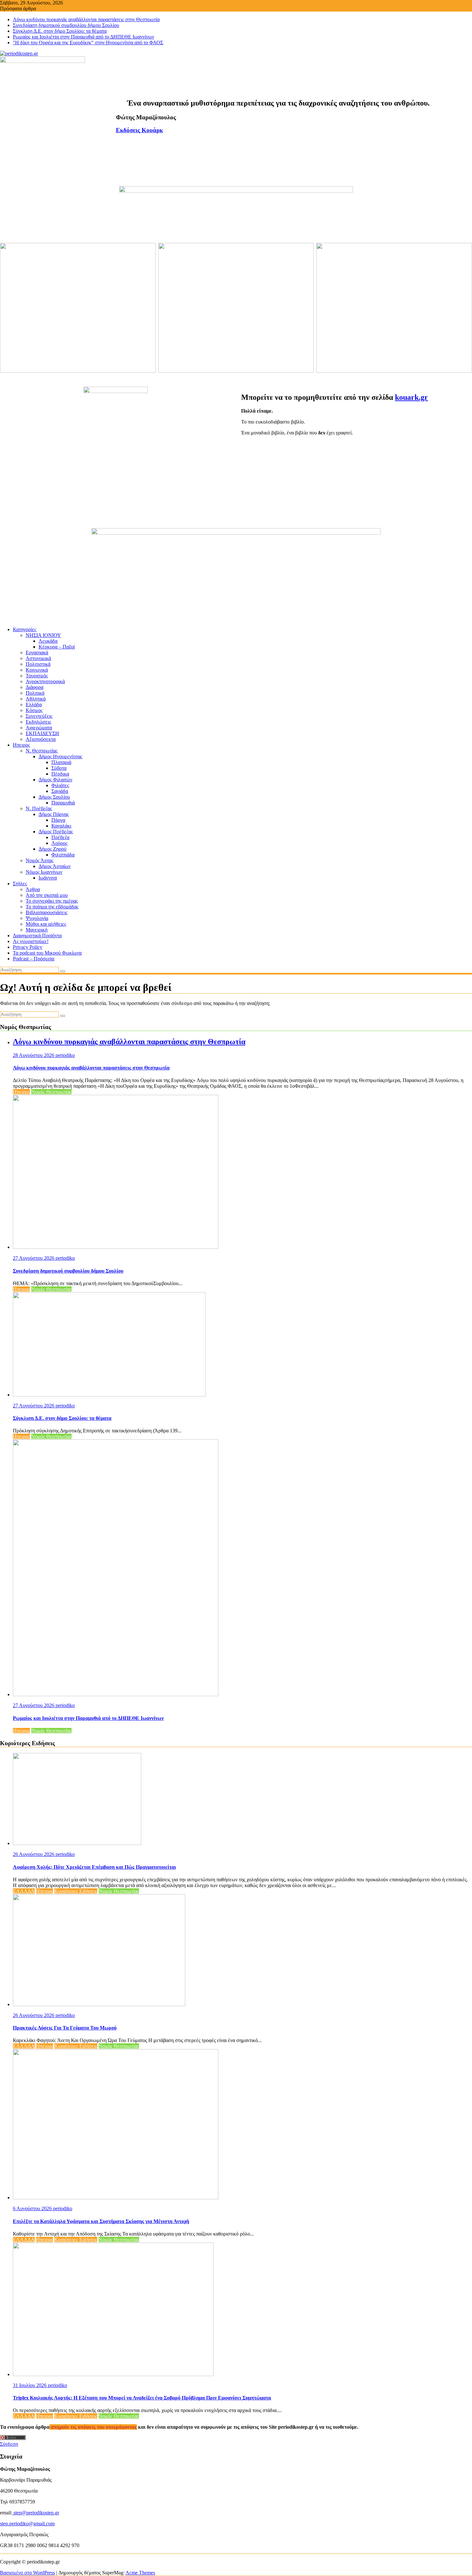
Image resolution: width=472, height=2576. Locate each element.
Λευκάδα (48, 641)
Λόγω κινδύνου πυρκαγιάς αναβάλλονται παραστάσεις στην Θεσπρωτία (86, 19)
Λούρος (59, 843)
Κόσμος (34, 710)
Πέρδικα (60, 774)
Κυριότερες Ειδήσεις (76, 1891)
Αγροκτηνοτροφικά (45, 681)
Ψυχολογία (37, 918)
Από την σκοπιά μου (47, 895)
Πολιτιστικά (38, 664)
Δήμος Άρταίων (55, 866)
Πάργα (58, 820)
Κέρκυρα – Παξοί (57, 647)
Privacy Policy (28, 947)
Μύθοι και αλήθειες (46, 924)
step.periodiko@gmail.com (27, 2524)
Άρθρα (33, 889)
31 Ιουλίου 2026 (30, 2385)
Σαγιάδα (60, 791)
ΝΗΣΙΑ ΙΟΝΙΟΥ (43, 635)
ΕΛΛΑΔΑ (24, 1891)
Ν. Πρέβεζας (39, 808)
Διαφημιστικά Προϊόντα (37, 936)
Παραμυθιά (63, 803)
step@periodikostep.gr (36, 2513)
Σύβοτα (59, 768)
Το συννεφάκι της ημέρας (52, 901)
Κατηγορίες (25, 629)
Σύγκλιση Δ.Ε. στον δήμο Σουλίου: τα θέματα (60, 31)
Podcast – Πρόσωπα (34, 959)
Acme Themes (140, 2573)
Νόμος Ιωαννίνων (44, 872)
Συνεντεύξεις (39, 716)
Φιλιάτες (60, 785)
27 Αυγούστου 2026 (34, 1258)
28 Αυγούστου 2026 (34, 1055)
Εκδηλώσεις (38, 722)
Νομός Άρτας (39, 860)
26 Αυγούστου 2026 (34, 1854)
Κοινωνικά (37, 670)
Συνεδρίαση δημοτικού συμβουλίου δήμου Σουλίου (66, 25)
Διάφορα (35, 687)
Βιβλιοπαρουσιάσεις (47, 912)
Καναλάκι (61, 826)
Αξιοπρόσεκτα (41, 739)
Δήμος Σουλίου (54, 797)
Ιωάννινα (48, 878)
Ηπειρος (21, 745)
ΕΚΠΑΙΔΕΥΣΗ (42, 733)
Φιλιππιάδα (63, 855)
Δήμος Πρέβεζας (56, 832)
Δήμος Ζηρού (52, 849)
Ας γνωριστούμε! (31, 941)
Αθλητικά (36, 699)
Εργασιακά (37, 653)
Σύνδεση (9, 2444)
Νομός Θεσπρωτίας (51, 1092)
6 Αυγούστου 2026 (33, 2208)
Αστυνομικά (38, 658)
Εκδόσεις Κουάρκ (140, 130)
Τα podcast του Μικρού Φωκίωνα (47, 953)
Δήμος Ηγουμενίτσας (60, 756)
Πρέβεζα (60, 837)
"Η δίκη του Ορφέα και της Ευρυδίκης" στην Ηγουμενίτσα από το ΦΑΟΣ (88, 43)
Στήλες (20, 884)
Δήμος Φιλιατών (55, 780)
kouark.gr (411, 397)
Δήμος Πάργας (54, 814)
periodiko (65, 1055)
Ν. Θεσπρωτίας (42, 751)
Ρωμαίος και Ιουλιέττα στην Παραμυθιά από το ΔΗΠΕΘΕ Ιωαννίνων (83, 37)
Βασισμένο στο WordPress (27, 2573)
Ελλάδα (34, 704)
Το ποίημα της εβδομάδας (52, 907)
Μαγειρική (37, 930)
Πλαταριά (61, 762)
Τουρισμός (37, 676)
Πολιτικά (35, 693)
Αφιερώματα (39, 728)
